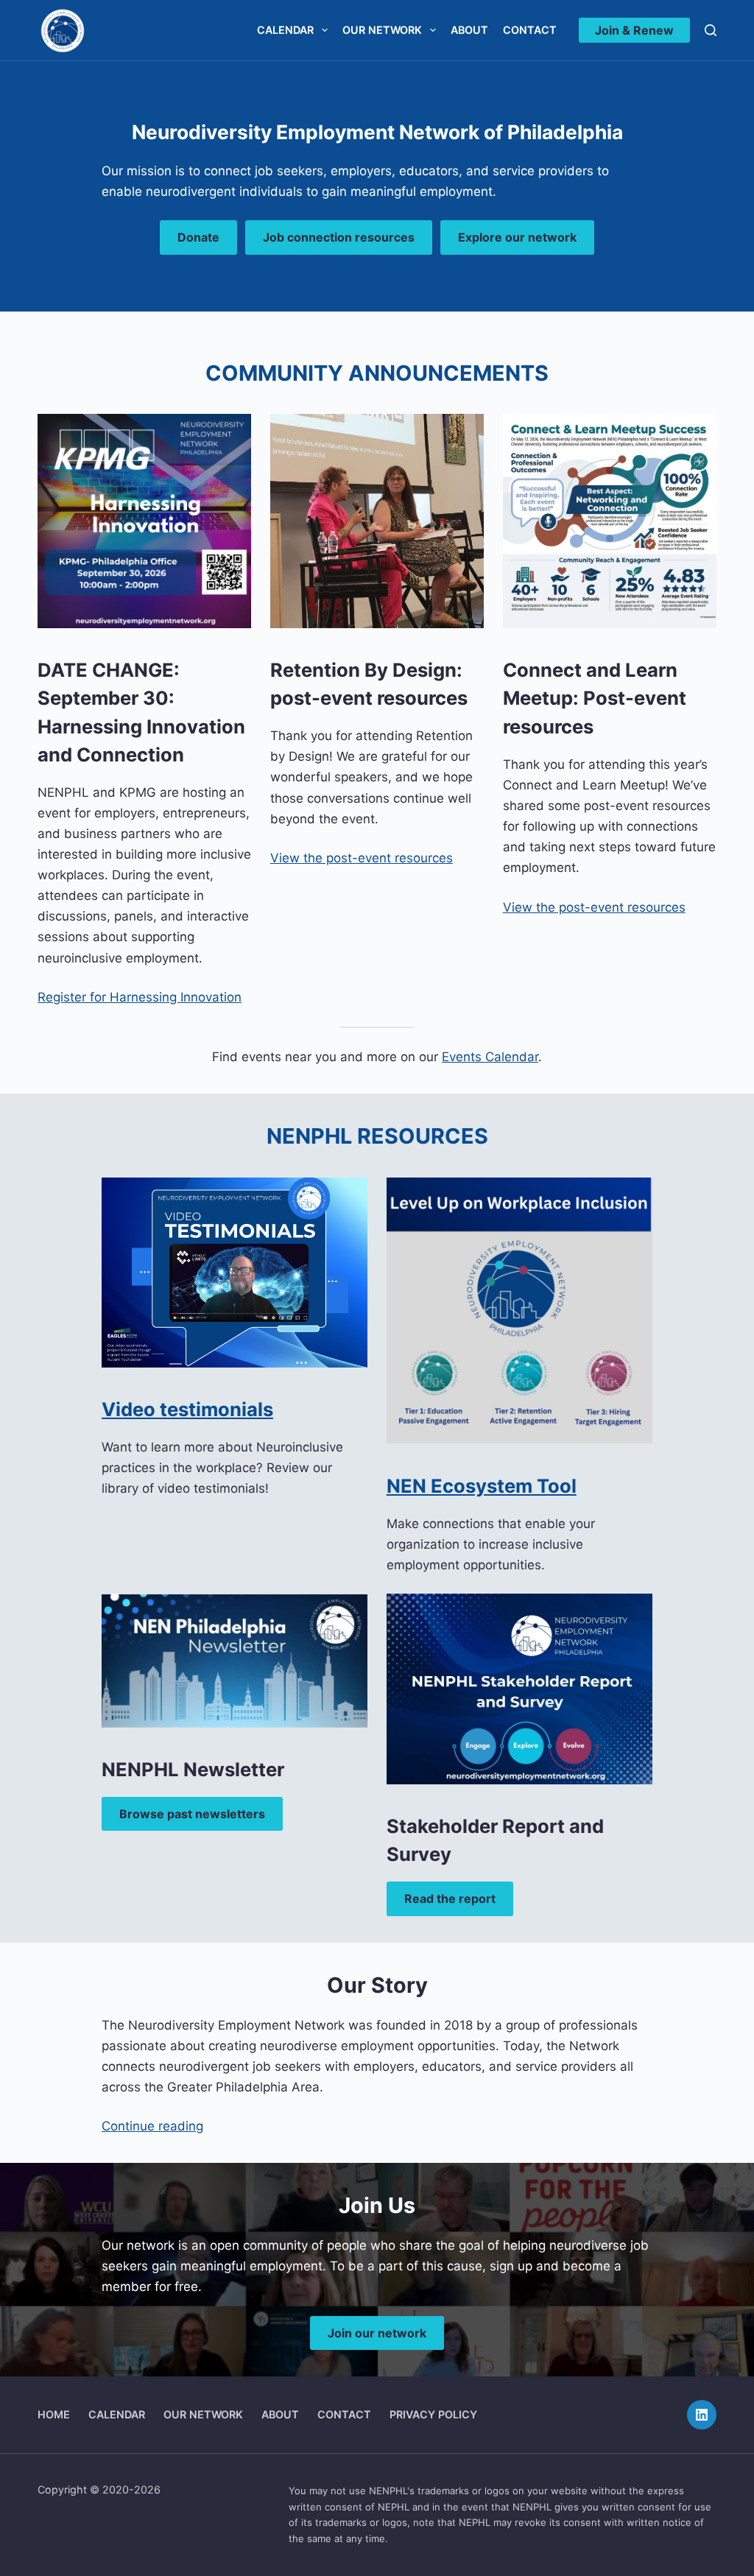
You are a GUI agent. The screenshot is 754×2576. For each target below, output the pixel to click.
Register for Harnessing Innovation (140, 997)
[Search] (711, 30)
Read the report (450, 1898)
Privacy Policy (433, 2414)
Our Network (382, 30)
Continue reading (152, 2126)
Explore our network (517, 237)
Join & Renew (634, 30)
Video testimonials (187, 1409)
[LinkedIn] (702, 2415)
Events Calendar (490, 1057)
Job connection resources (339, 237)
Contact (530, 30)
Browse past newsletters (192, 1814)
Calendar (285, 30)
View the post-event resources (362, 858)
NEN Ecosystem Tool (482, 1486)
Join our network (377, 2333)
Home (54, 2414)
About (469, 30)
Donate (198, 237)
